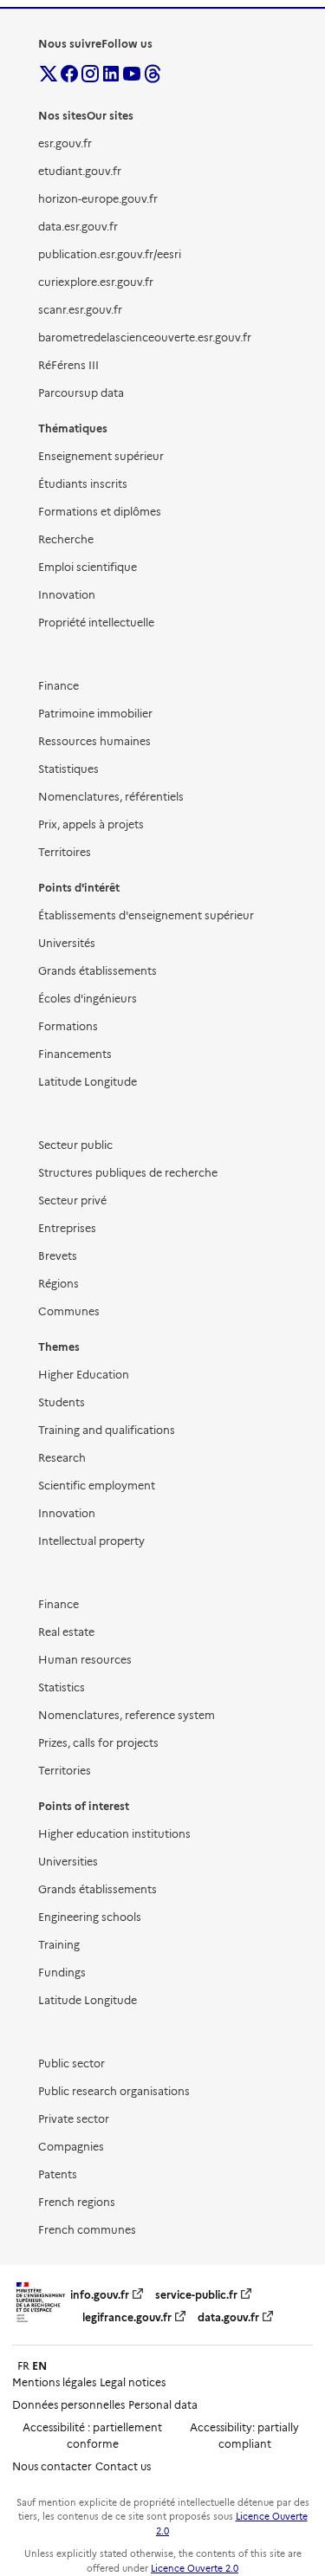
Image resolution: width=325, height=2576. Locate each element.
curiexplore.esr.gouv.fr (96, 282)
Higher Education (84, 1375)
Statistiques (68, 769)
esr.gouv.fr (65, 143)
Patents (58, 2174)
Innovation (67, 595)
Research (62, 1458)
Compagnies (71, 2147)
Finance (58, 686)
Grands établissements (97, 971)
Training (59, 1945)
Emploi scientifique (88, 567)
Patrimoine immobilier (95, 714)
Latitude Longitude (88, 1082)
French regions (77, 2202)
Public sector (71, 2063)
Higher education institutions (114, 1834)
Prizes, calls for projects (98, 1743)
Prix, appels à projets (91, 824)
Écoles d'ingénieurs (88, 999)
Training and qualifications (107, 1430)
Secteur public (75, 1145)
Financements (75, 1054)
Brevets (58, 1256)
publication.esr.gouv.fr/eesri (110, 254)
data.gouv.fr (228, 2317)
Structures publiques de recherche (128, 1173)
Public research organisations (114, 2091)
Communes (69, 1311)
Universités (67, 943)
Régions (58, 1284)
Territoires (65, 852)
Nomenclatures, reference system (127, 1715)
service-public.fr (196, 2295)
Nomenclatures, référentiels (111, 797)
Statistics (62, 1687)
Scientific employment (97, 1486)
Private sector (74, 2119)
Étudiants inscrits (83, 484)
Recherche (66, 539)
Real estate (66, 1632)
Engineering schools (90, 1917)
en (39, 2366)
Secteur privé (72, 1200)
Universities (68, 1862)
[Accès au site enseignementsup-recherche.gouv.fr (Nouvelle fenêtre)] (41, 2323)
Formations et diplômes (100, 512)
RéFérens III (68, 365)
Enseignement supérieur (101, 456)
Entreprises (67, 1228)
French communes (87, 2230)
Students (62, 1402)
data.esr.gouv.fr (78, 227)
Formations (68, 1026)
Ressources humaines (94, 741)
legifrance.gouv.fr (127, 2317)
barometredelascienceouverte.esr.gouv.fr (145, 337)
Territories (65, 1771)
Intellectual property (91, 1541)
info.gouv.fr (100, 2295)
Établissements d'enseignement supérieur (146, 915)
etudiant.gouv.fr (80, 171)
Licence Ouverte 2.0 (195, 2569)
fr (23, 2366)
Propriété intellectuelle (96, 623)
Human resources (85, 1660)
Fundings (62, 1973)
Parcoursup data (81, 393)
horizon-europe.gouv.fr (98, 199)
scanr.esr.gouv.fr (80, 310)
